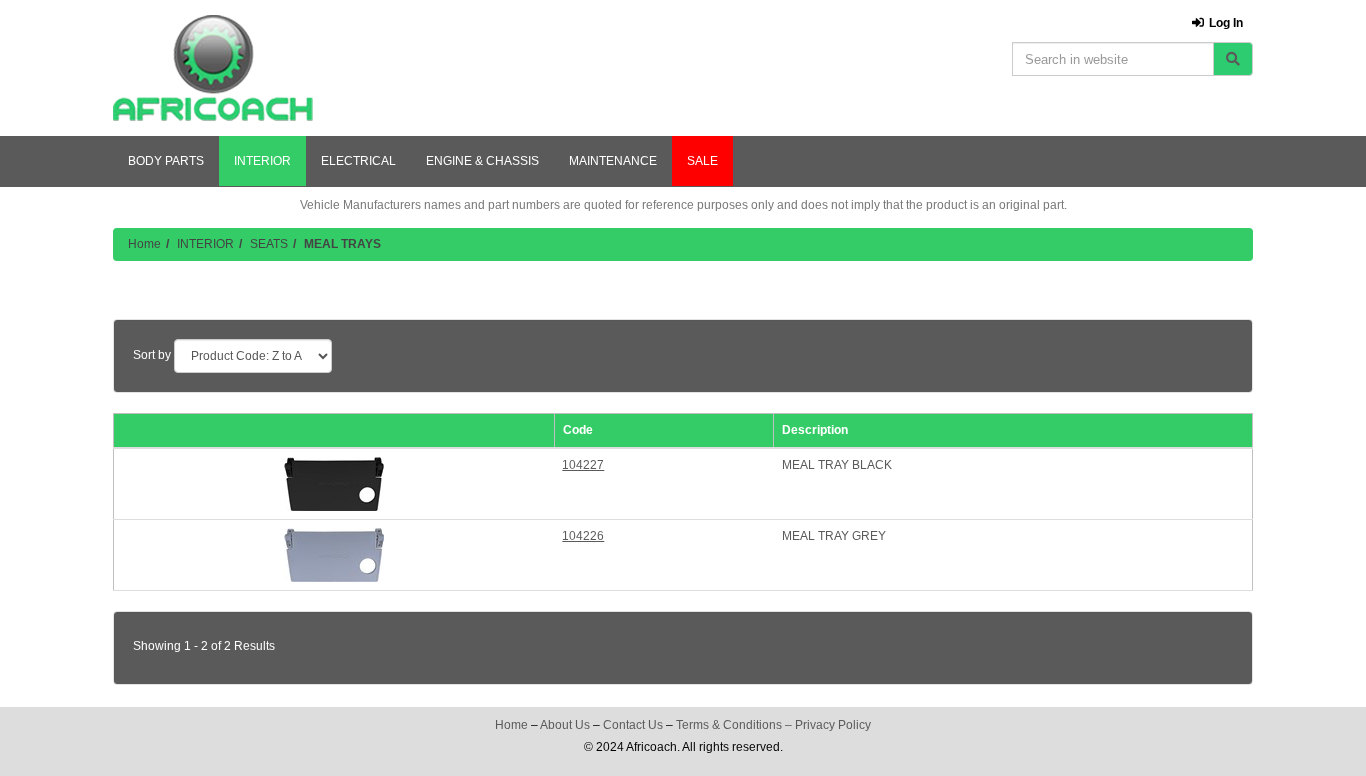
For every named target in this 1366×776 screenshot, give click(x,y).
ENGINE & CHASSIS (482, 161)
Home (144, 244)
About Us (565, 725)
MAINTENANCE (613, 161)
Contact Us (633, 725)
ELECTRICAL (358, 161)
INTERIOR (262, 161)
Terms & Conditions (729, 725)
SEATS (269, 244)
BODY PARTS (166, 161)
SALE (702, 161)
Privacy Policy (833, 725)
